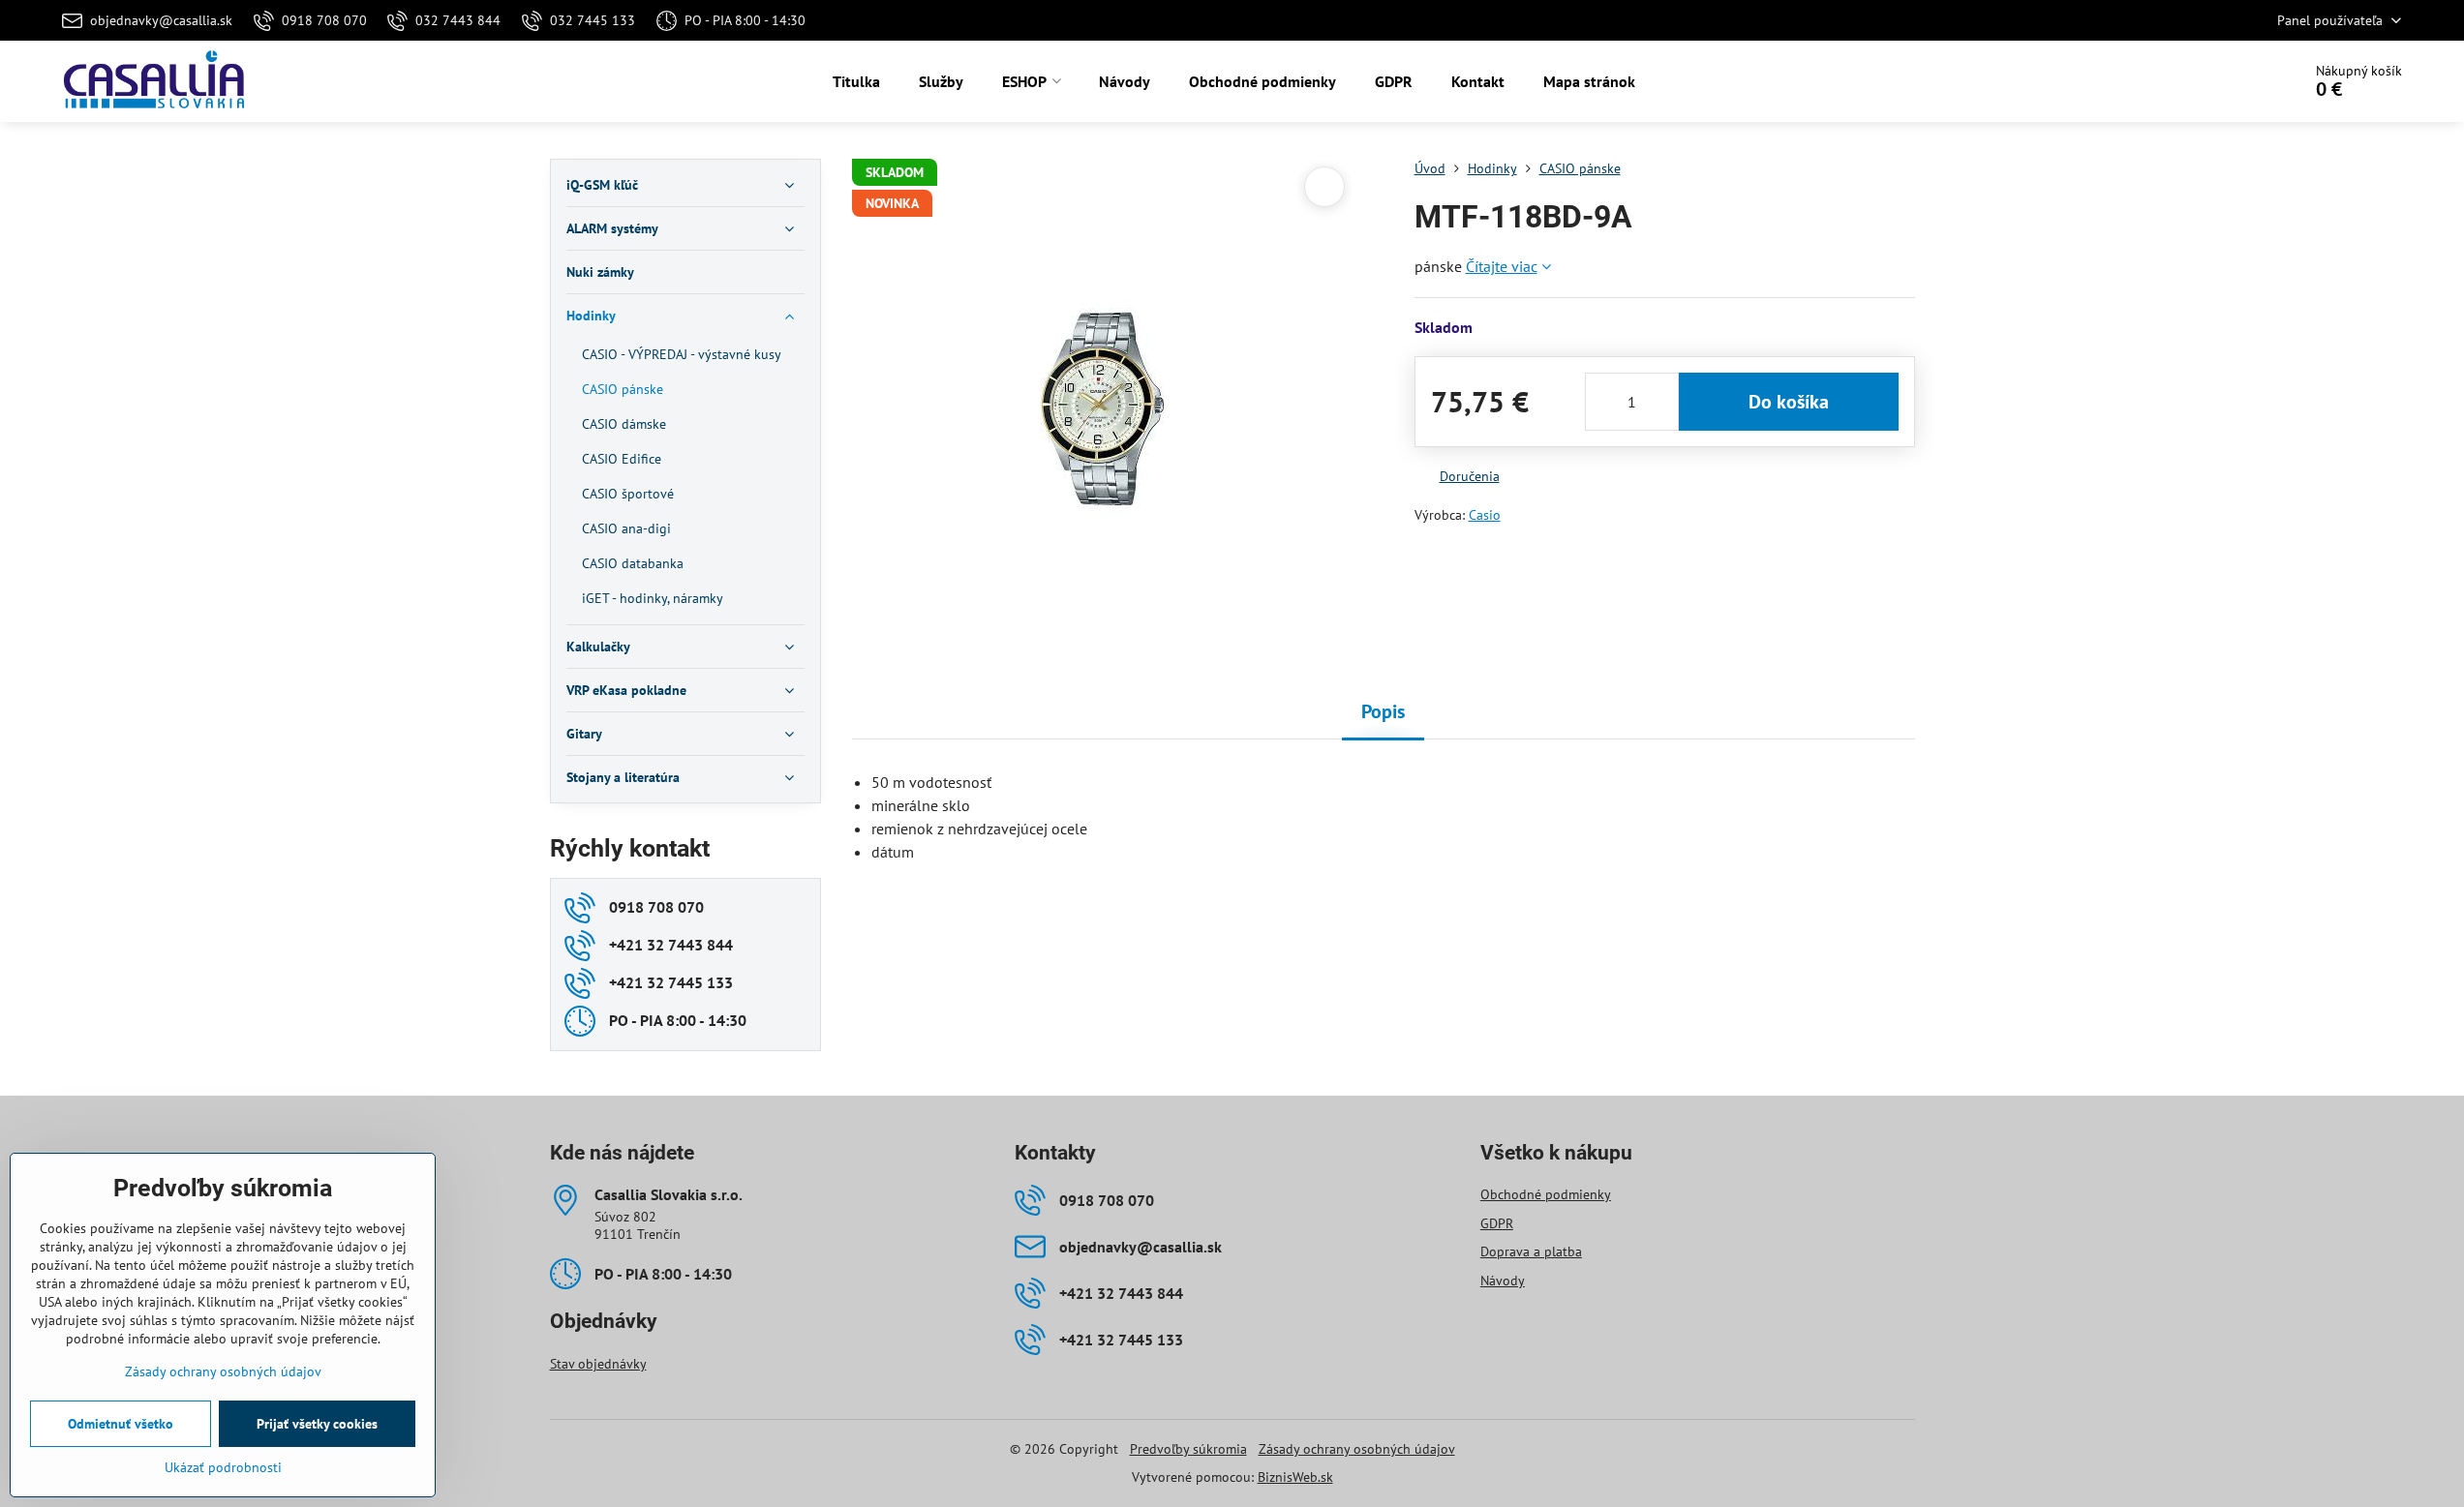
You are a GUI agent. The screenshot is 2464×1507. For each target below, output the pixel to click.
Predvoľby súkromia (1188, 1449)
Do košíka (1789, 402)
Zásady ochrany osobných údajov (1357, 1449)
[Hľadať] (2232, 81)
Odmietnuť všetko (121, 1424)
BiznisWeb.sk (1295, 1477)
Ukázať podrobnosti (223, 1467)
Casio (1485, 515)
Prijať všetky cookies (317, 1424)
